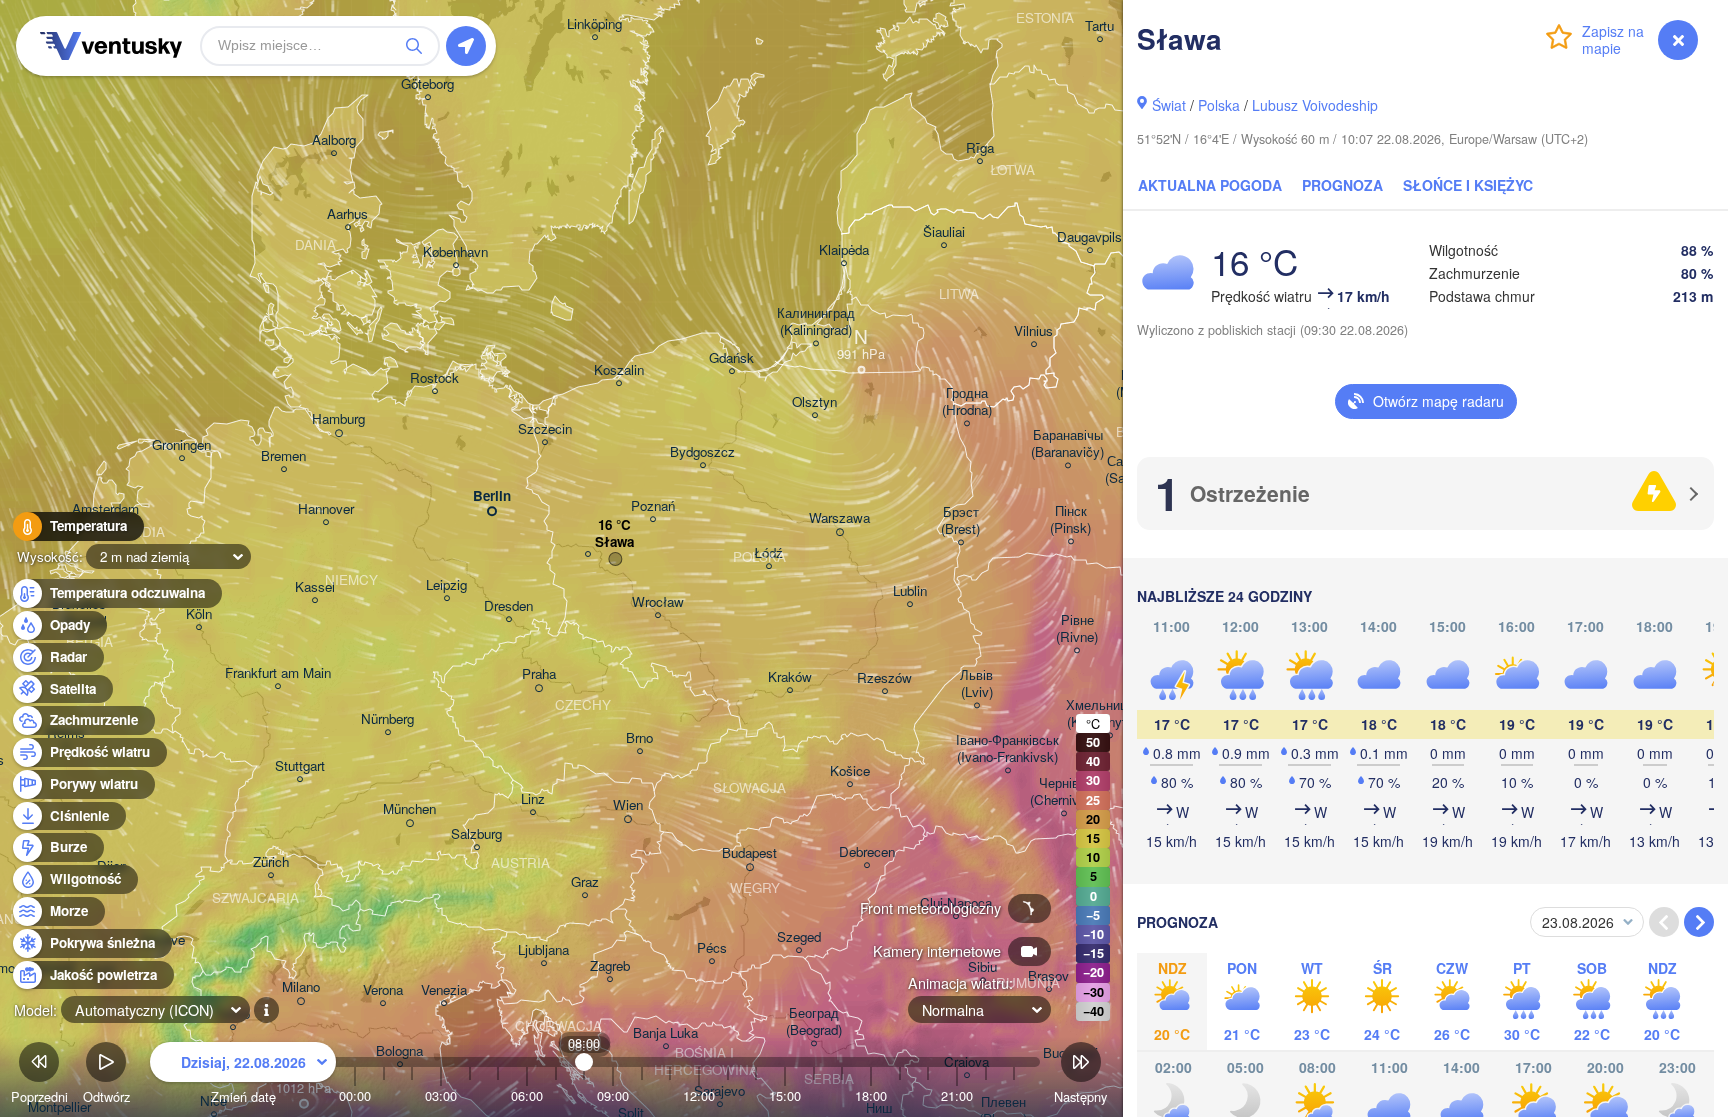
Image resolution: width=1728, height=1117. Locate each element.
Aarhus (347, 214)
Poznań (653, 506)
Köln (199, 614)
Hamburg (338, 419)
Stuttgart (300, 766)
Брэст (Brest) (960, 521)
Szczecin (545, 429)
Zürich (271, 862)
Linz (533, 799)
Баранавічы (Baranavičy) (1067, 444)
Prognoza (1342, 185)
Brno (639, 738)
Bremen (283, 456)
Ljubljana (543, 950)
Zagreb (610, 966)
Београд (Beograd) (814, 1022)
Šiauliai (944, 232)
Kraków (790, 677)
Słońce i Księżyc (1468, 185)
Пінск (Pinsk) (1070, 520)
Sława (614, 542)
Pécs (712, 948)
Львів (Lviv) (976, 684)
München (409, 809)
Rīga (980, 148)
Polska (1219, 105)
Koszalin (619, 370)
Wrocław (658, 602)
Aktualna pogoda (1210, 185)
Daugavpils (1089, 237)
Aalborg (334, 140)
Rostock (434, 378)
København (455, 252)
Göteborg (427, 84)
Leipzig (446, 585)
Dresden (508, 606)
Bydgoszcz (702, 452)
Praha (539, 674)
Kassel (315, 587)
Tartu (1099, 26)
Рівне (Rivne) (1077, 629)
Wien (628, 805)
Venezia (444, 990)
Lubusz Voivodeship (1315, 105)
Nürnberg (387, 719)
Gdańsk (731, 358)
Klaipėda (844, 250)
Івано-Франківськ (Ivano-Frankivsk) (1007, 749)
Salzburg (476, 834)
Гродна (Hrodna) (967, 402)
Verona (383, 990)
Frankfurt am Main (278, 673)
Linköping (594, 24)
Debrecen (867, 852)
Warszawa (839, 518)
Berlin (492, 496)
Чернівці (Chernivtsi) (1063, 792)
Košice (850, 771)
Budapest (749, 853)
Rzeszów (884, 678)
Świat (1169, 105)
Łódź (768, 553)
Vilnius (1033, 331)
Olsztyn (814, 402)
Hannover (326, 509)
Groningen (181, 445)
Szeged (799, 937)
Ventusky (108, 46)
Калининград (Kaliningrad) (816, 322)
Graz (585, 882)
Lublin (910, 591)
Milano (301, 987)
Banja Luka (665, 1033)
